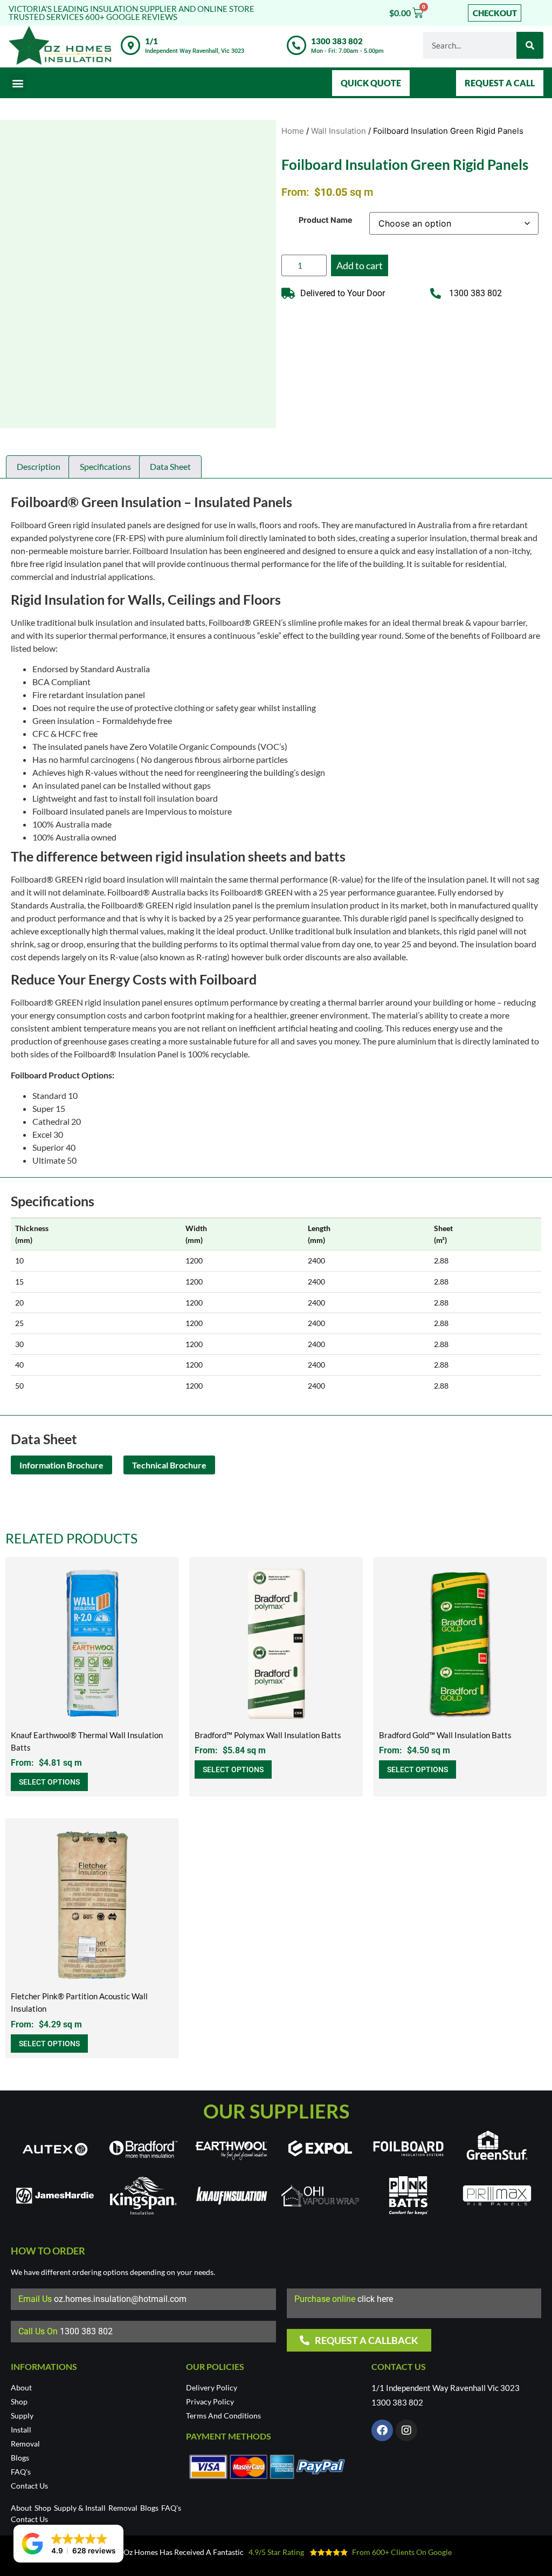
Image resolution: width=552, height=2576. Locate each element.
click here (375, 2299)
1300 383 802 (337, 41)
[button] (18, 83)
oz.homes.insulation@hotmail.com (120, 2299)
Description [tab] (39, 466)
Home (293, 131)
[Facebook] (382, 2430)
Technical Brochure (169, 1465)
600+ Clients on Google (413, 2552)
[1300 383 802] (296, 45)
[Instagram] (406, 2430)
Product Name (326, 220)
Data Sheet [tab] (170, 466)
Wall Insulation (339, 131)
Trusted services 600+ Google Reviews (93, 17)
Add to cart (360, 265)
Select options (49, 1782)
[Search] (530, 45)
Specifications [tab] (105, 466)
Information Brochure (61, 1465)
